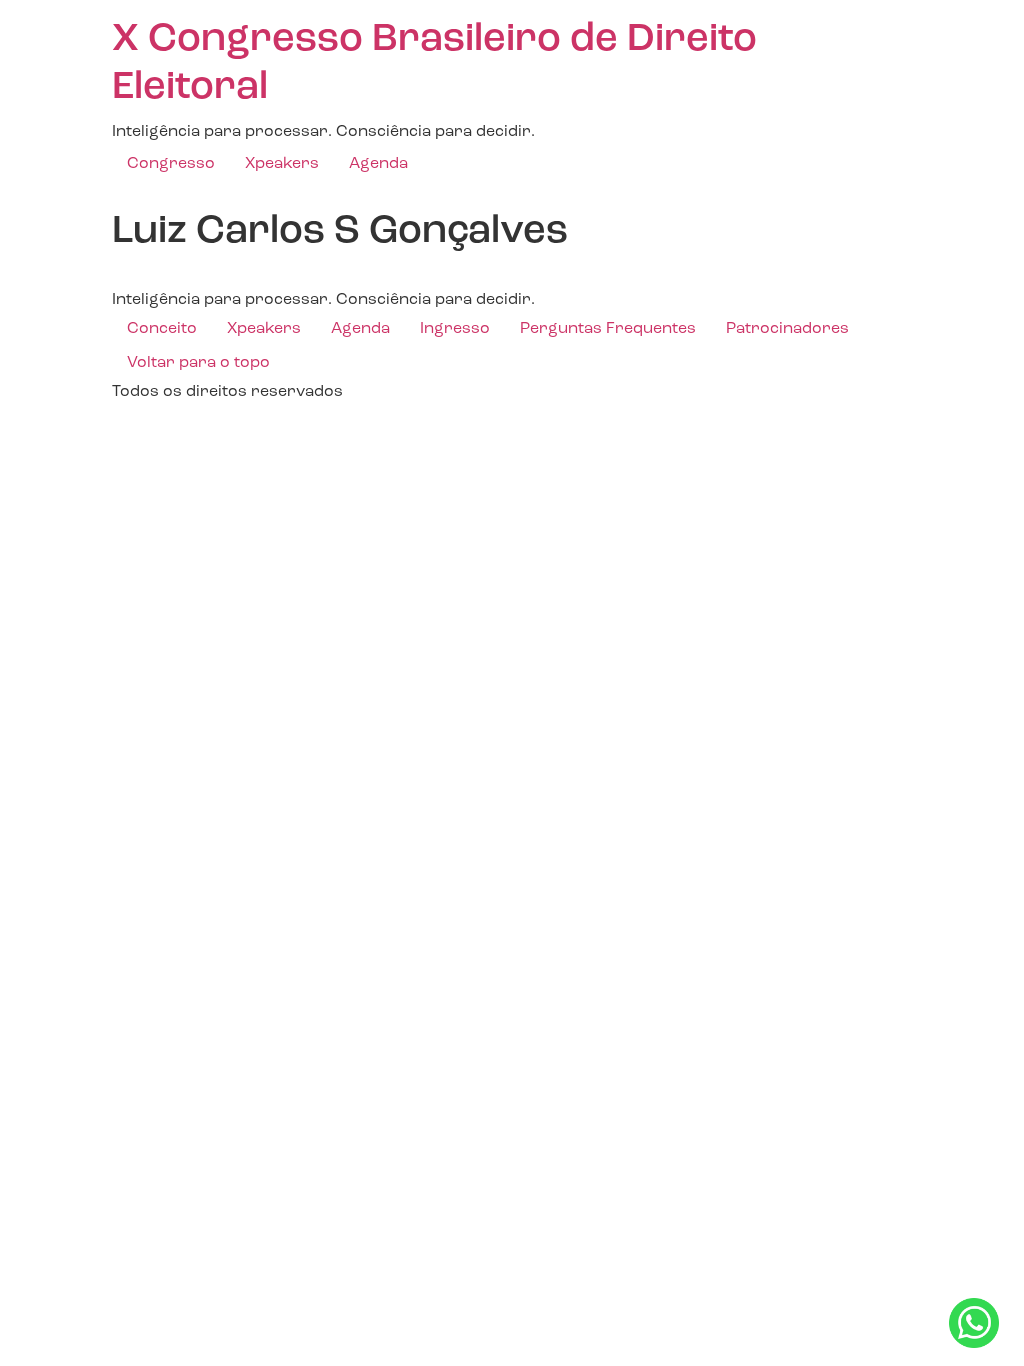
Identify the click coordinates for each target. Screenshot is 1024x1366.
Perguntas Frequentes (608, 329)
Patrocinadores (787, 329)
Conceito (162, 329)
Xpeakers (282, 164)
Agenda (378, 164)
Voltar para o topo (198, 363)
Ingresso (455, 329)
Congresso (171, 164)
